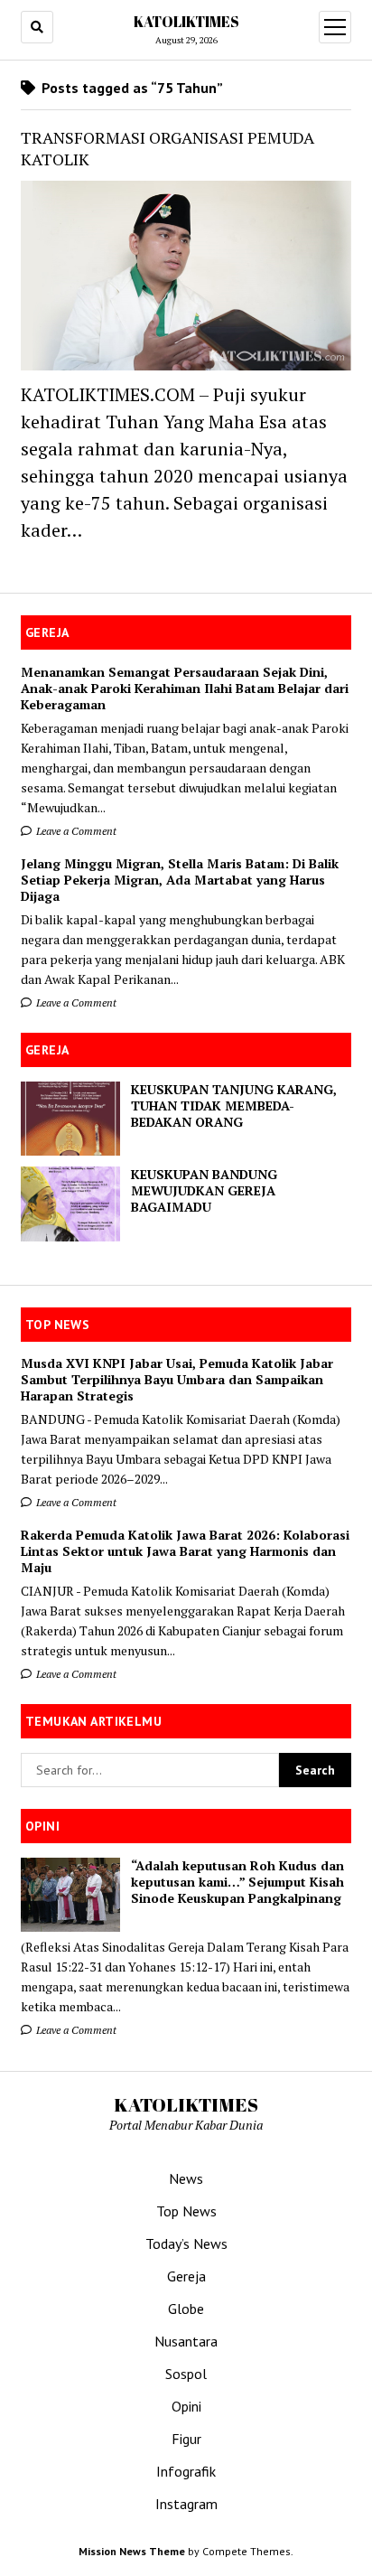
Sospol (186, 2374)
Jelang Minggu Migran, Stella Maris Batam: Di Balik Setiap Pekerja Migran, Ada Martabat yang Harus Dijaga (180, 880)
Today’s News (186, 2243)
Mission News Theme (132, 2551)
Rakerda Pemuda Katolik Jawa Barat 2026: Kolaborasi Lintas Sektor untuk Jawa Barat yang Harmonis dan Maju (185, 1551)
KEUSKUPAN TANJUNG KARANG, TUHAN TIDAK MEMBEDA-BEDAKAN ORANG (234, 1106)
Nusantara (186, 2341)
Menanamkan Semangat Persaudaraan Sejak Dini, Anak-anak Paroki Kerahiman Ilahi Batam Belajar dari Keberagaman (185, 688)
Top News (186, 2211)
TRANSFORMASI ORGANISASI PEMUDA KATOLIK (167, 148)
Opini (186, 2406)
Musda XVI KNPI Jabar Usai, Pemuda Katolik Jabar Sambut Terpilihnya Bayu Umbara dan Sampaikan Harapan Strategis (177, 1380)
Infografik (186, 2471)
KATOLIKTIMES (186, 22)
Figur (186, 2439)
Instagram (186, 2504)
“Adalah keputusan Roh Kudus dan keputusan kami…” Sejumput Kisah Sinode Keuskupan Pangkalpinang (237, 1882)
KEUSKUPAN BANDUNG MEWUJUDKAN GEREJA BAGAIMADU (204, 1191)
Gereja (186, 2276)
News (186, 2178)
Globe (186, 2309)
